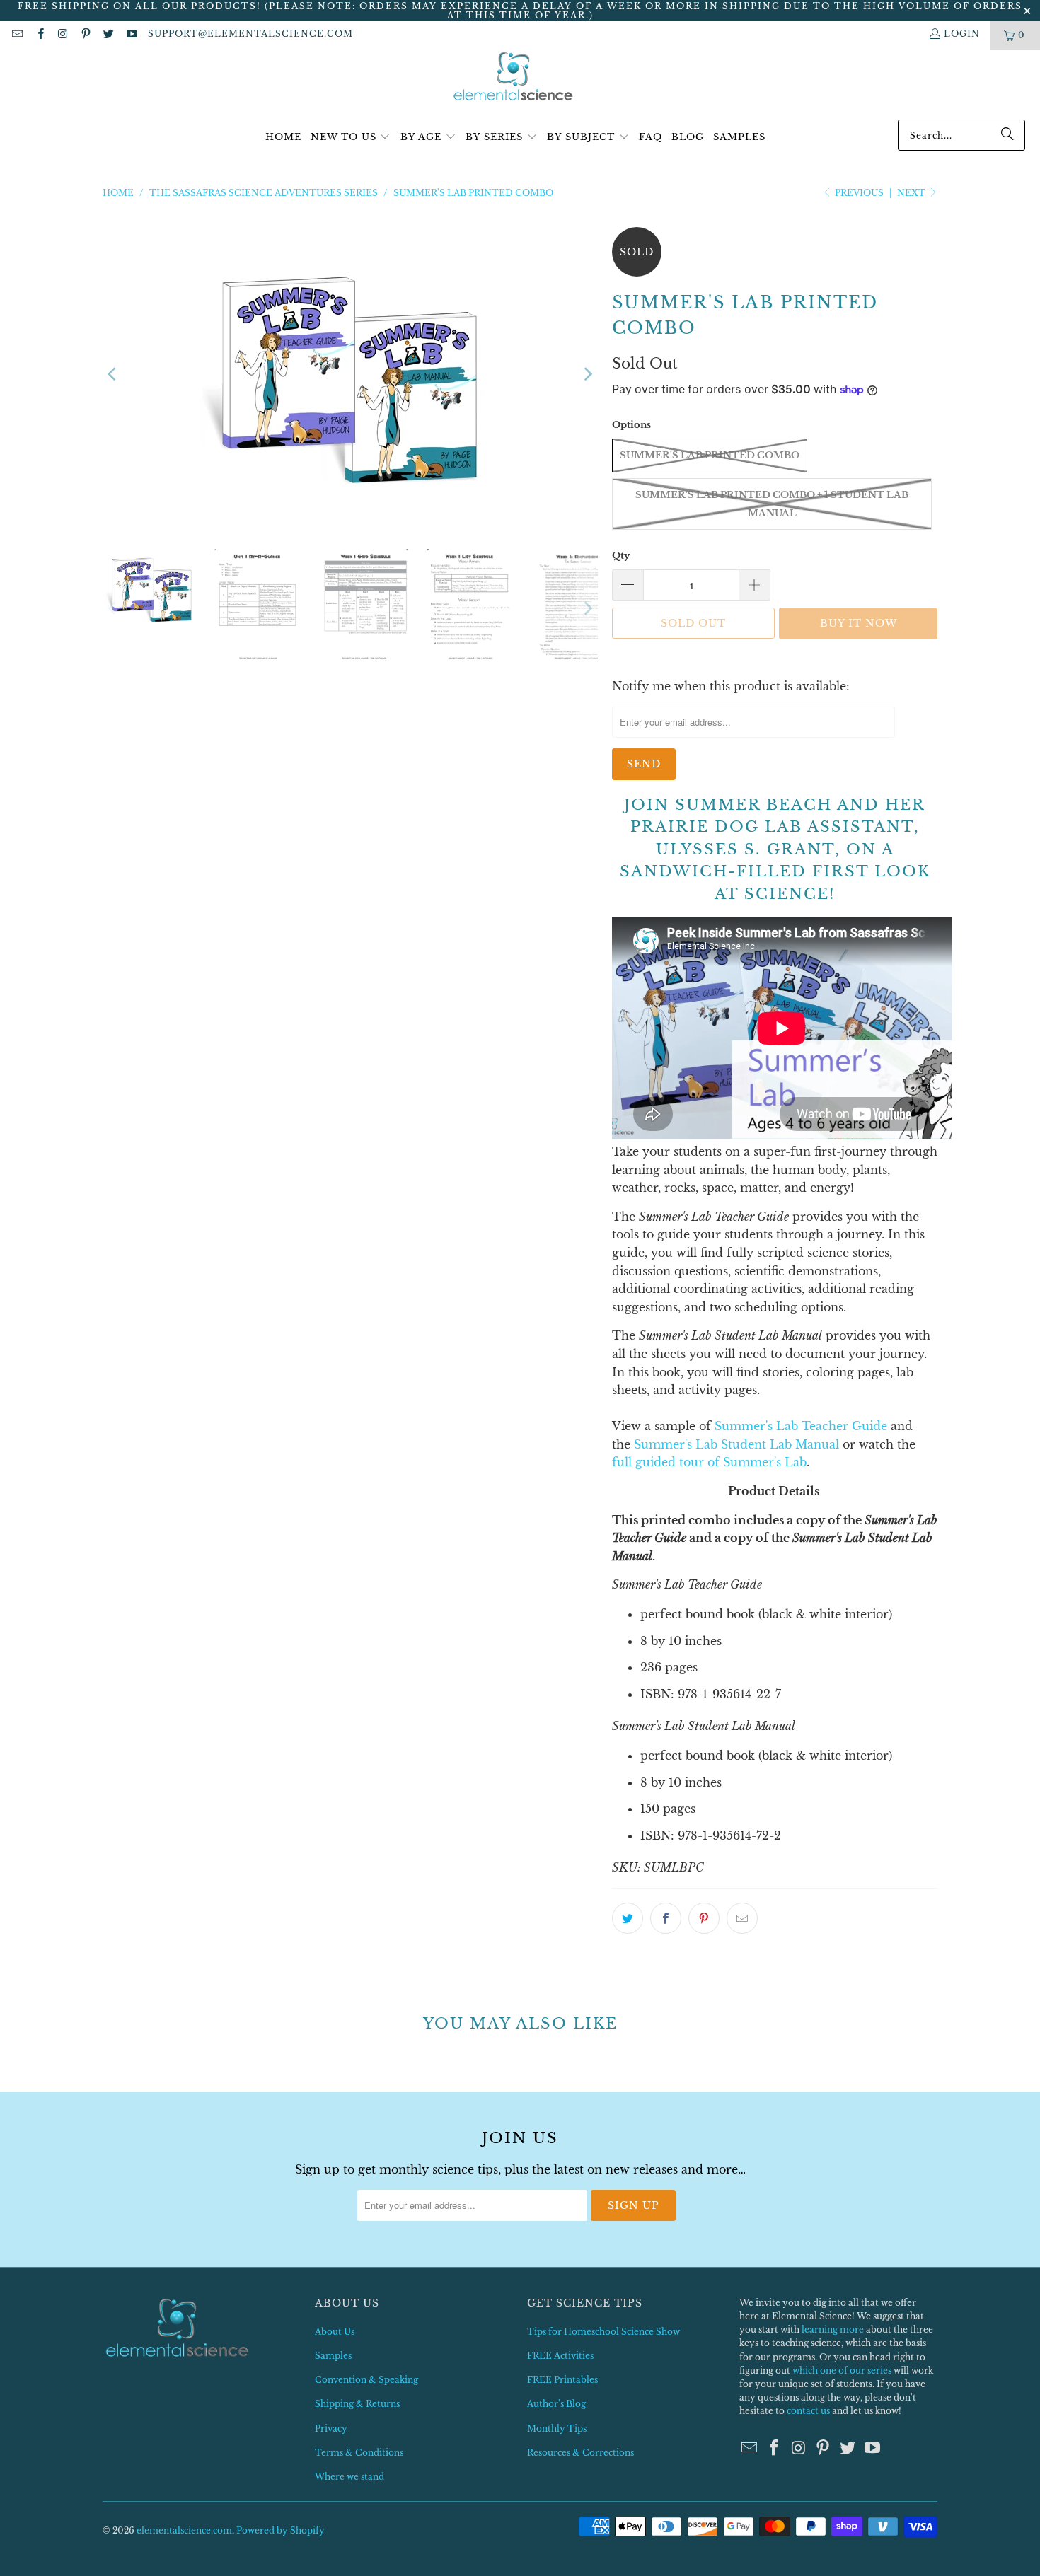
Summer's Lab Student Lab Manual (736, 1444)
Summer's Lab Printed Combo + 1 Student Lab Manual (772, 504)
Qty (621, 556)
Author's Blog (556, 2404)
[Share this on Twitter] (628, 1918)
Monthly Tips (557, 2429)
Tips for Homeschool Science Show (603, 2332)
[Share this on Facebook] (666, 1918)
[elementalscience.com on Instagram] (63, 35)
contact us (808, 2411)
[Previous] (113, 374)
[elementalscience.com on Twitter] (108, 35)
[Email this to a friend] (742, 1918)
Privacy (331, 2429)
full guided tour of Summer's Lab (709, 1462)
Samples (333, 2356)
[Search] (1007, 135)
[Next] (587, 374)
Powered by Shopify (281, 2530)
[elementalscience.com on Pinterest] (85, 35)
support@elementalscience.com (250, 34)
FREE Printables (562, 2380)
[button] (351, 138)
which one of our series (842, 2371)
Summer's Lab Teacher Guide (801, 1426)
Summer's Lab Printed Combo (710, 455)
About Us (335, 2332)
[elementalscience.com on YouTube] (131, 35)
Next (912, 193)
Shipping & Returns (357, 2404)
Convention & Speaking (366, 2380)
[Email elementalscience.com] (17, 35)
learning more (833, 2330)
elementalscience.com (184, 2530)
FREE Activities (560, 2356)
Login (962, 34)
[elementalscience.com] (513, 77)
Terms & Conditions (359, 2453)
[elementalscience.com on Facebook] (39, 35)
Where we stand (349, 2477)
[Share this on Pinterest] (704, 1918)
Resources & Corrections (580, 2453)
